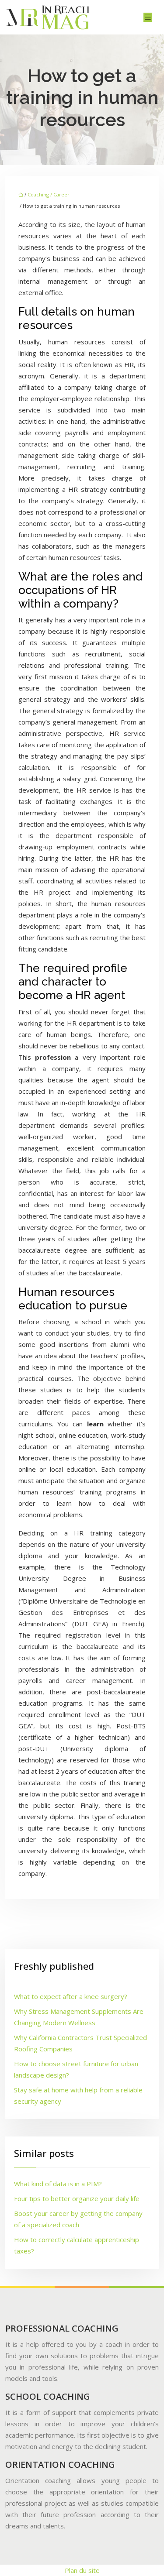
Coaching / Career (49, 194)
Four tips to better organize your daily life (77, 2198)
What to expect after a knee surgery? (71, 1996)
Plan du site (82, 2570)
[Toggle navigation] (148, 17)
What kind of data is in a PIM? (58, 2184)
